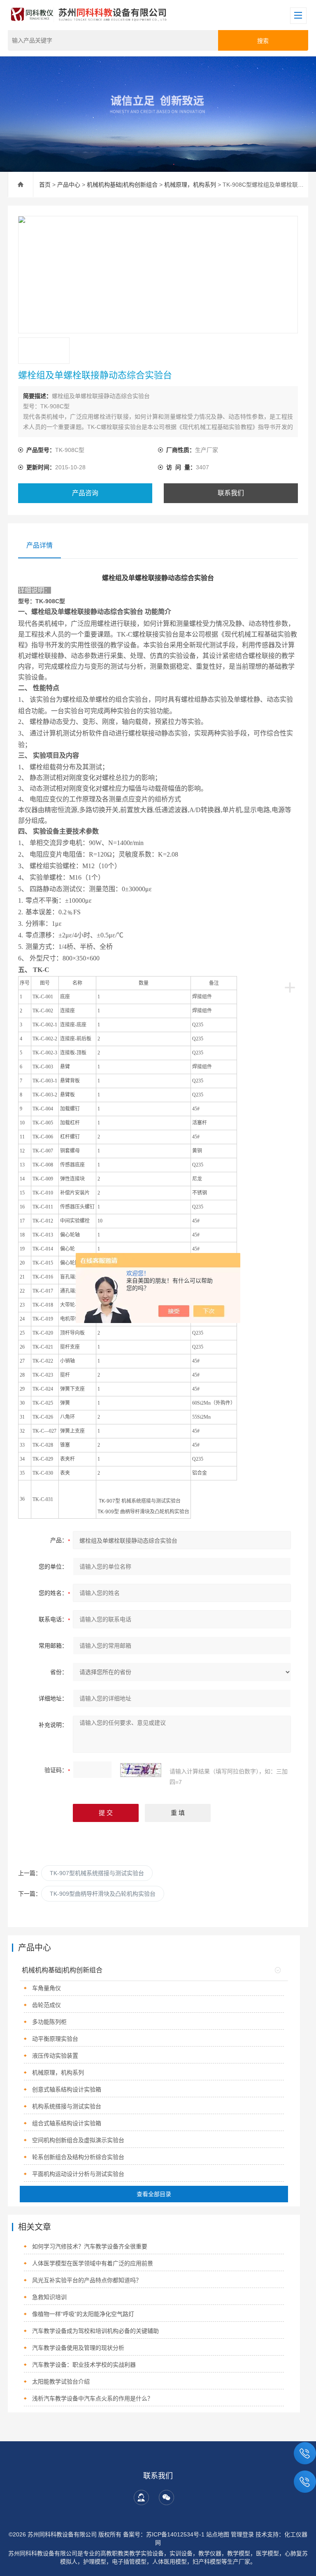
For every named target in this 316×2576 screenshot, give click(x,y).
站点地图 (218, 2534)
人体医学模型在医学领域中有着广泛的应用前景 (93, 2263)
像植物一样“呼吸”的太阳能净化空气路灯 (83, 2314)
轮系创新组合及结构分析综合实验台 (78, 2157)
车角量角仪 (46, 1988)
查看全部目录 (154, 2194)
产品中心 (69, 185)
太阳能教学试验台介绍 (61, 2382)
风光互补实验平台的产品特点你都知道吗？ (87, 2280)
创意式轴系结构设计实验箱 (67, 2089)
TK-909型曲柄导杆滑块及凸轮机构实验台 (103, 1894)
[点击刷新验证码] (141, 1770)
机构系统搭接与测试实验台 (67, 2106)
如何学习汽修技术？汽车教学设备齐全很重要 (90, 2246)
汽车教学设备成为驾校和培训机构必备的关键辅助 (95, 2331)
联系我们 (231, 493)
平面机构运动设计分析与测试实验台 (78, 2174)
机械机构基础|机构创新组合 (122, 185)
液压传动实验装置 (55, 2056)
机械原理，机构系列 (190, 185)
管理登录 (242, 2534)
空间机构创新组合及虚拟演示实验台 (78, 2140)
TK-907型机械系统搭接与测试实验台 (97, 1873)
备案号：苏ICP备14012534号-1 (164, 2534)
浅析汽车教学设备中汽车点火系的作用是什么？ (93, 2398)
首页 (45, 185)
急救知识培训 (49, 2297)
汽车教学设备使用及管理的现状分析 (78, 2348)
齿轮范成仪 (46, 2005)
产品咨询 (85, 493)
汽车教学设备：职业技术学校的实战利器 (84, 2365)
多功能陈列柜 (49, 2022)
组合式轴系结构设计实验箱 (67, 2123)
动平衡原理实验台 (55, 2039)
